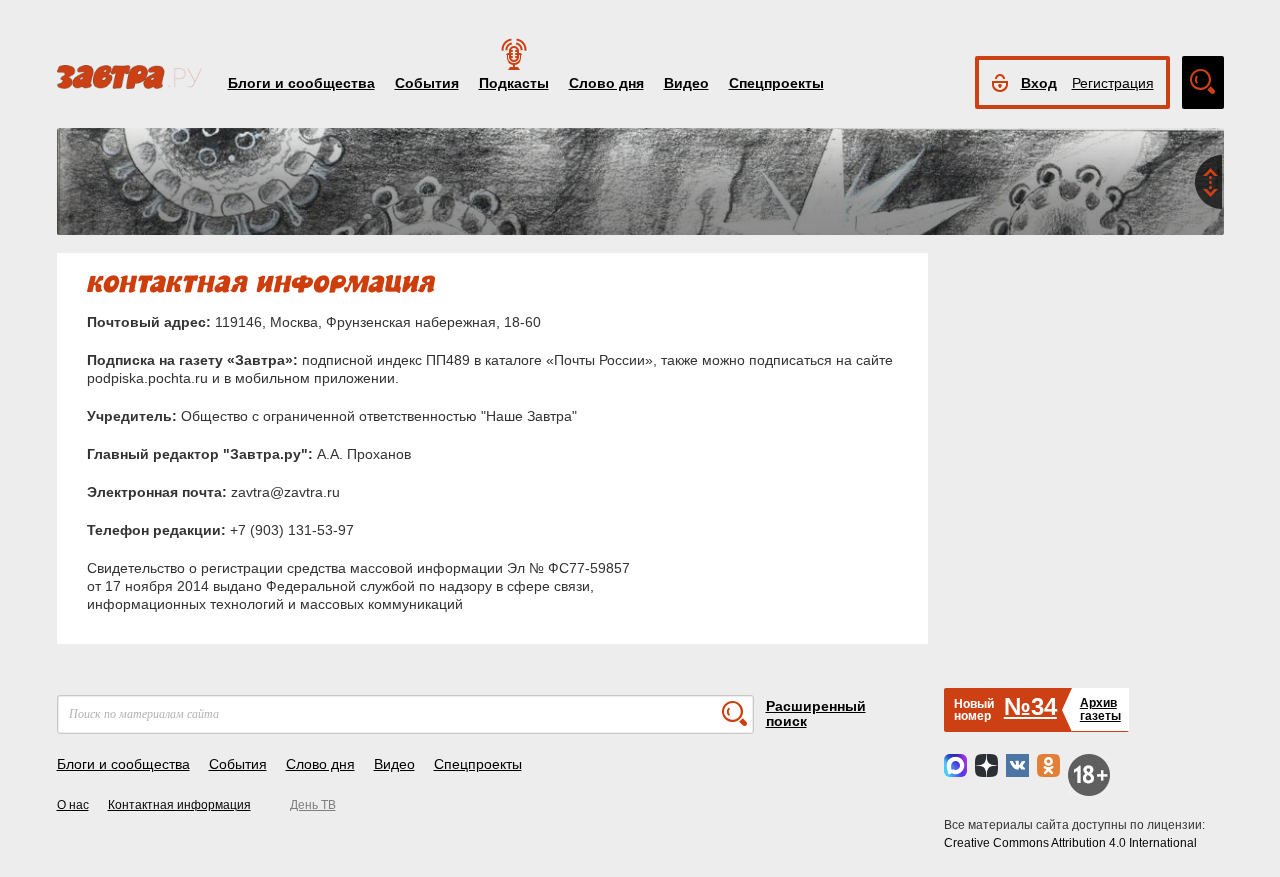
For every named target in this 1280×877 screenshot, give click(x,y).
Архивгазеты (1100, 709)
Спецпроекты (776, 83)
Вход (1039, 83)
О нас (73, 805)
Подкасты (514, 83)
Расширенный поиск (816, 713)
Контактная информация (179, 805)
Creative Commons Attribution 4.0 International (1070, 843)
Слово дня (606, 83)
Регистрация (1113, 83)
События (427, 83)
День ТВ (313, 805)
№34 (1030, 706)
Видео (686, 83)
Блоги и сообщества (301, 83)
